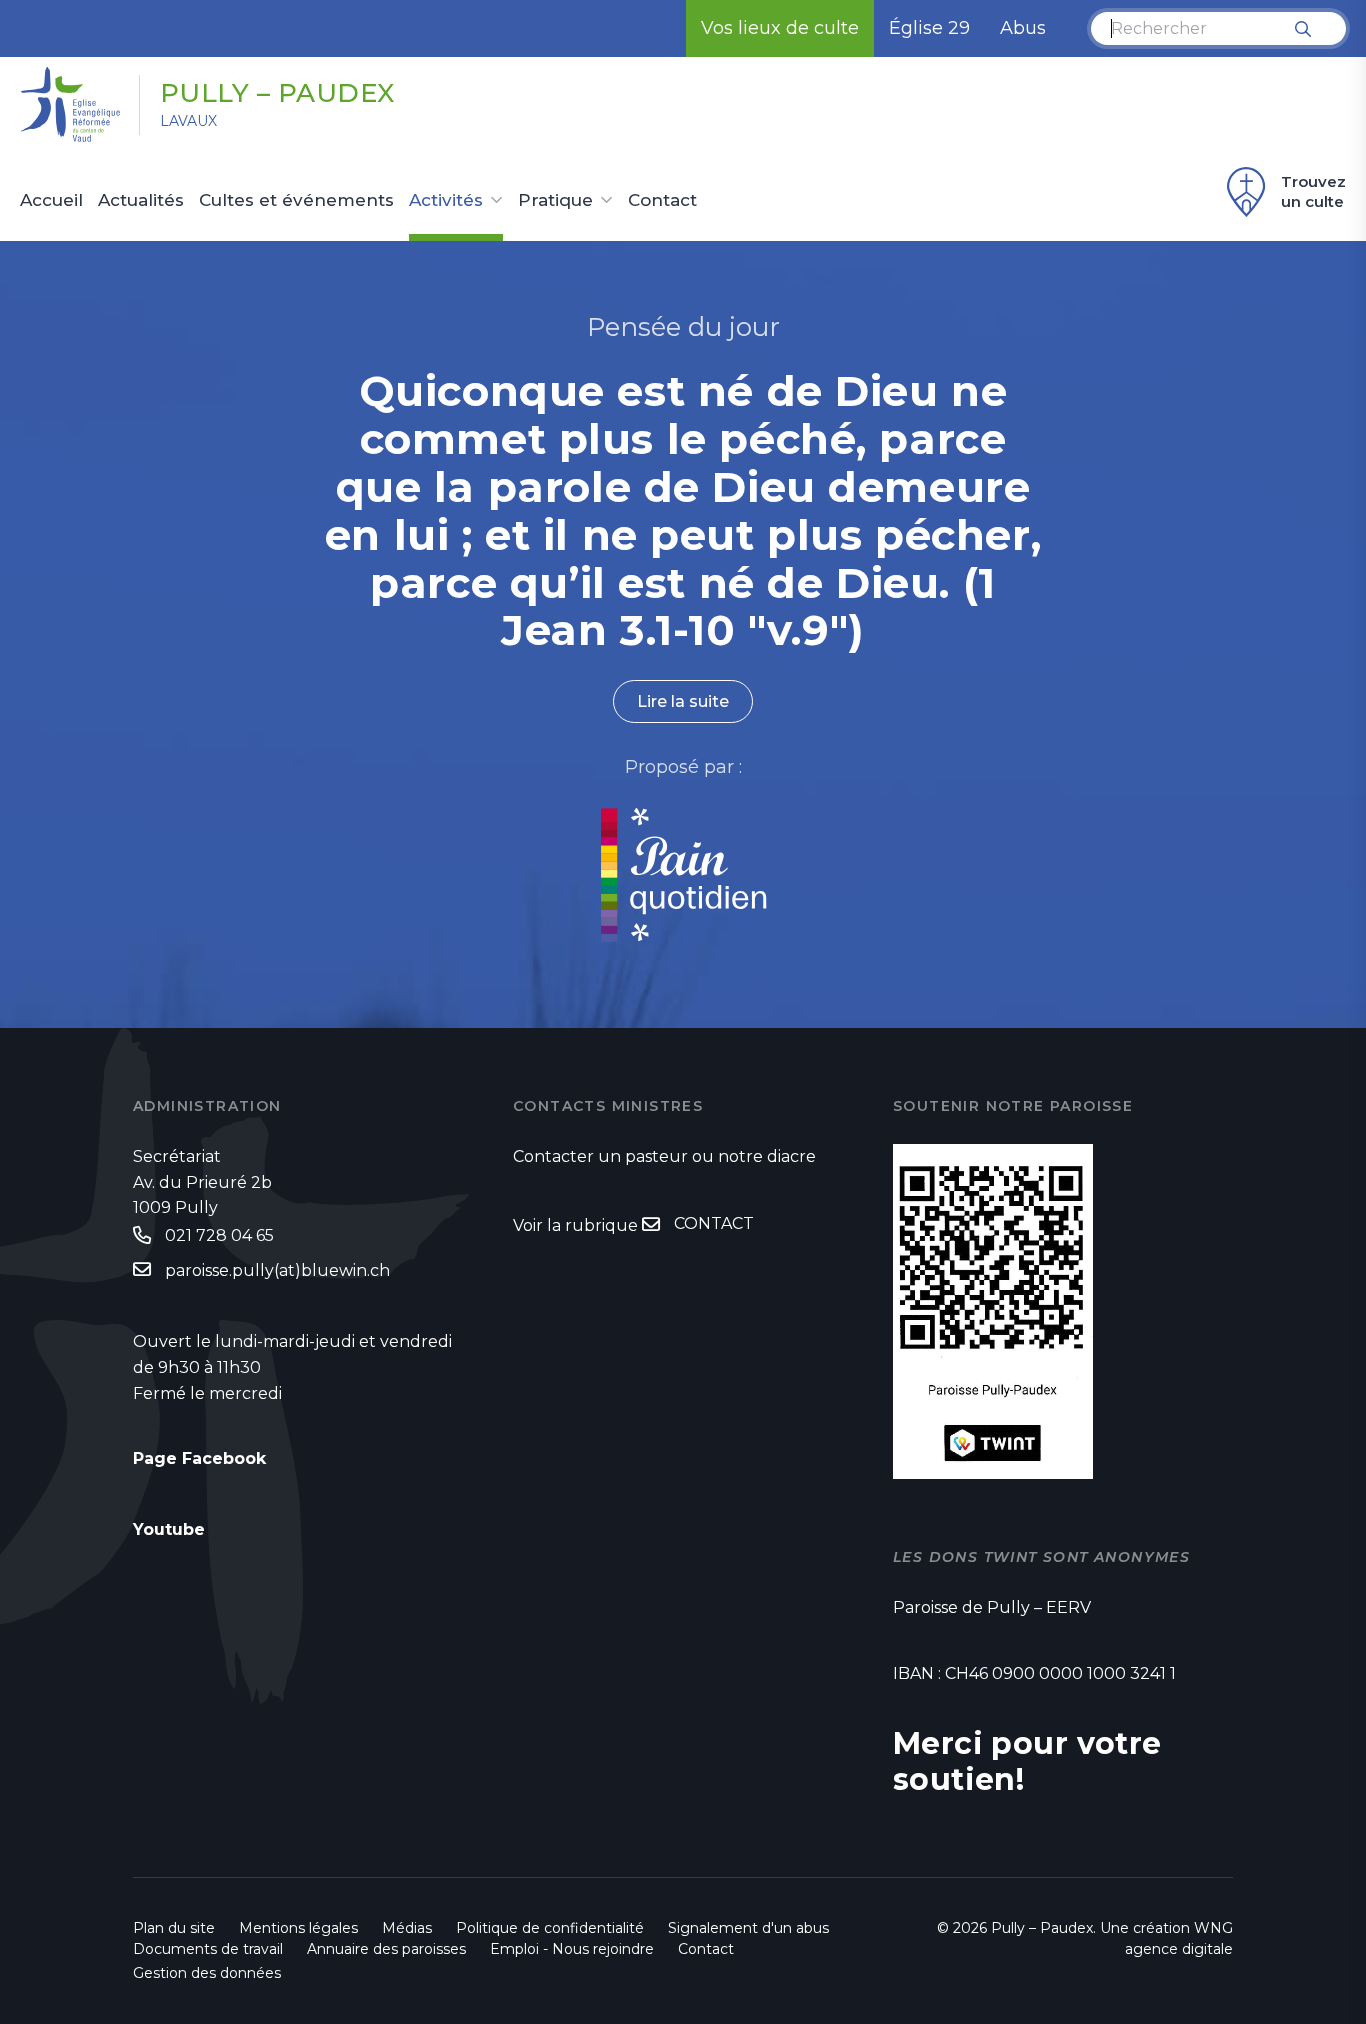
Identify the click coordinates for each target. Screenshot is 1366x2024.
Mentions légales (298, 1928)
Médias (407, 1928)
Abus (1023, 28)
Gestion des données (207, 1973)
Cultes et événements (296, 201)
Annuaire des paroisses (386, 1949)
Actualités (141, 201)
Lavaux (188, 121)
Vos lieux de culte (780, 28)
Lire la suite (683, 701)
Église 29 (929, 28)
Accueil (51, 201)
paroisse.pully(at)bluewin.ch (277, 1270)
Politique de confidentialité (550, 1928)
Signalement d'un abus (748, 1928)
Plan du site (174, 1928)
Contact (662, 201)
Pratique (555, 201)
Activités (446, 201)
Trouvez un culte (1313, 191)
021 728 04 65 (219, 1235)
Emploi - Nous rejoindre (572, 1949)
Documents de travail (208, 1949)
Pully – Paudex (277, 93)
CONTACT (714, 1223)
